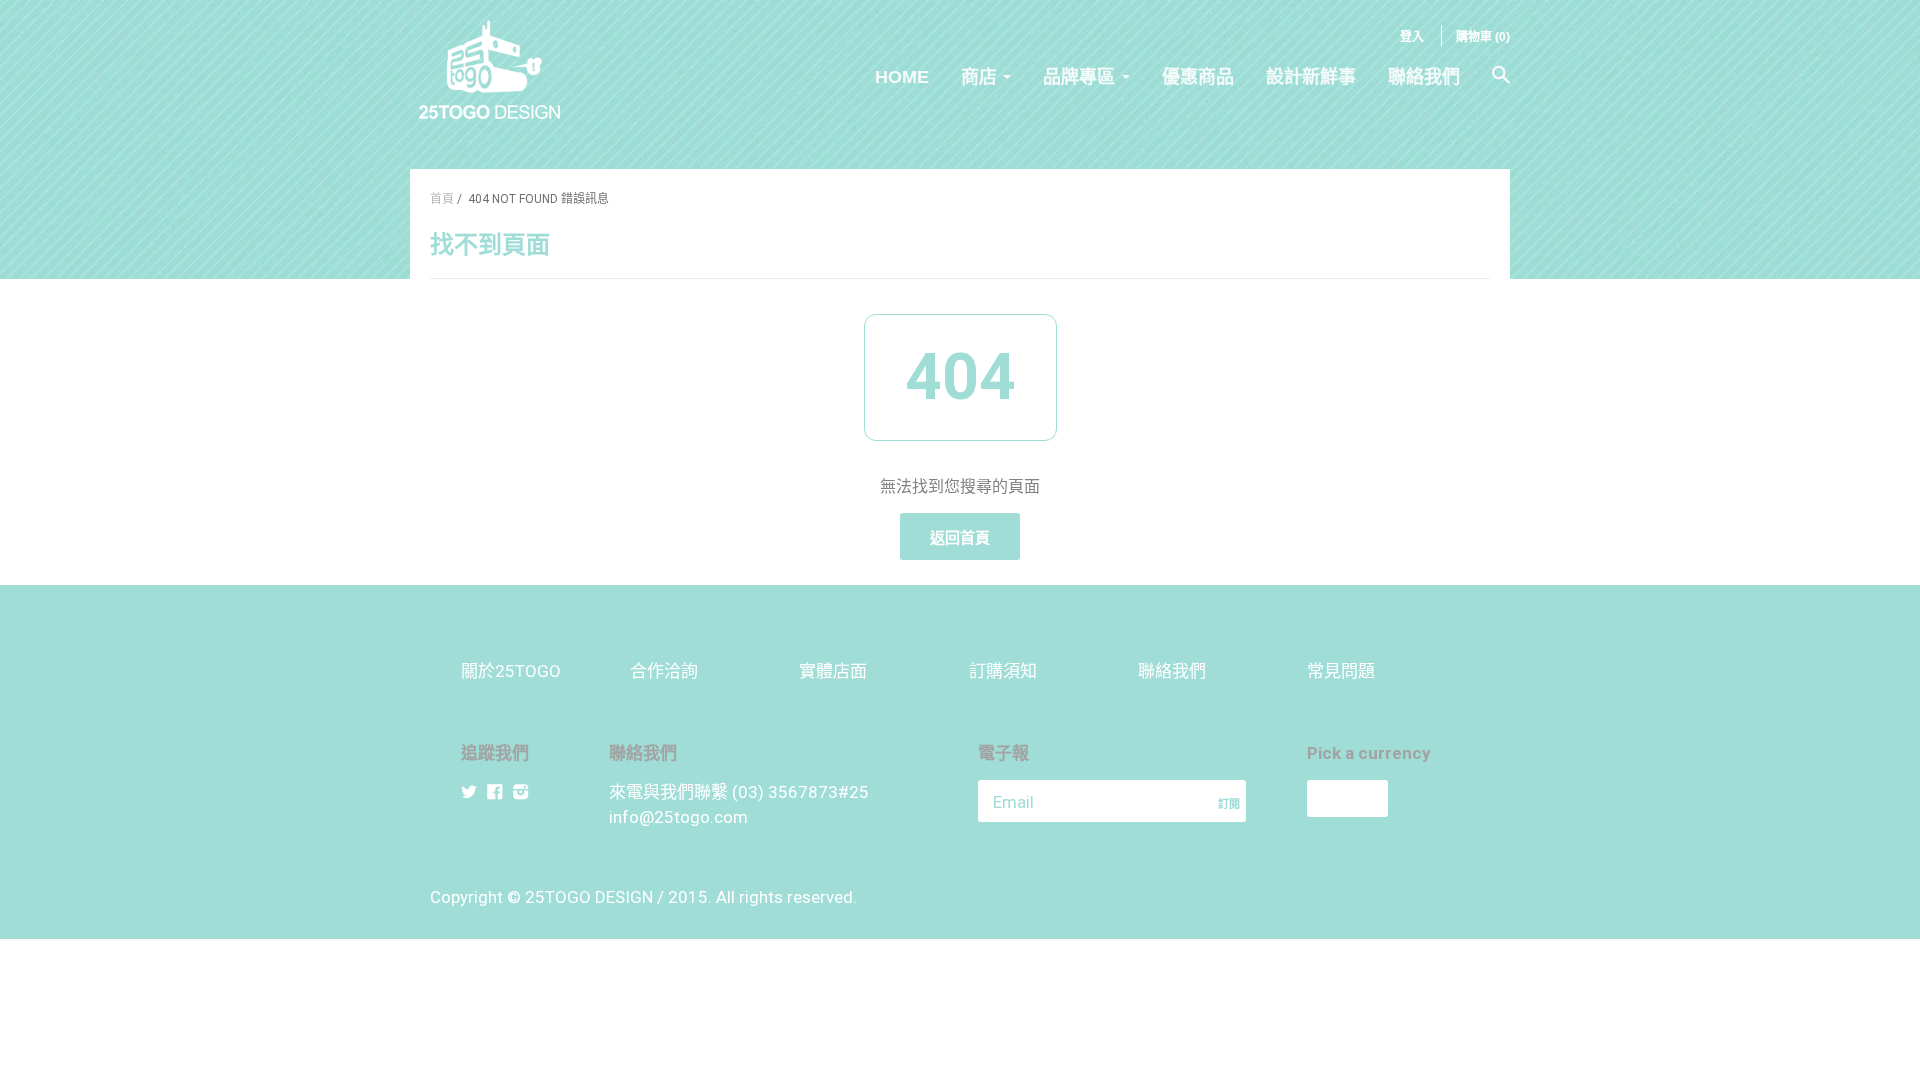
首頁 (442, 199)
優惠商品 (1198, 77)
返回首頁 (960, 538)
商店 (979, 77)
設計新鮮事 (1311, 77)
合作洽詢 (664, 671)
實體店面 (833, 671)
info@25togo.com (678, 817)
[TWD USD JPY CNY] (1383, 798)
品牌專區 (1079, 77)
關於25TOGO (511, 671)
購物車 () (1483, 37)
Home (902, 77)
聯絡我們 (1424, 77)
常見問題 (1341, 671)
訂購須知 (1003, 671)
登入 (1412, 37)
